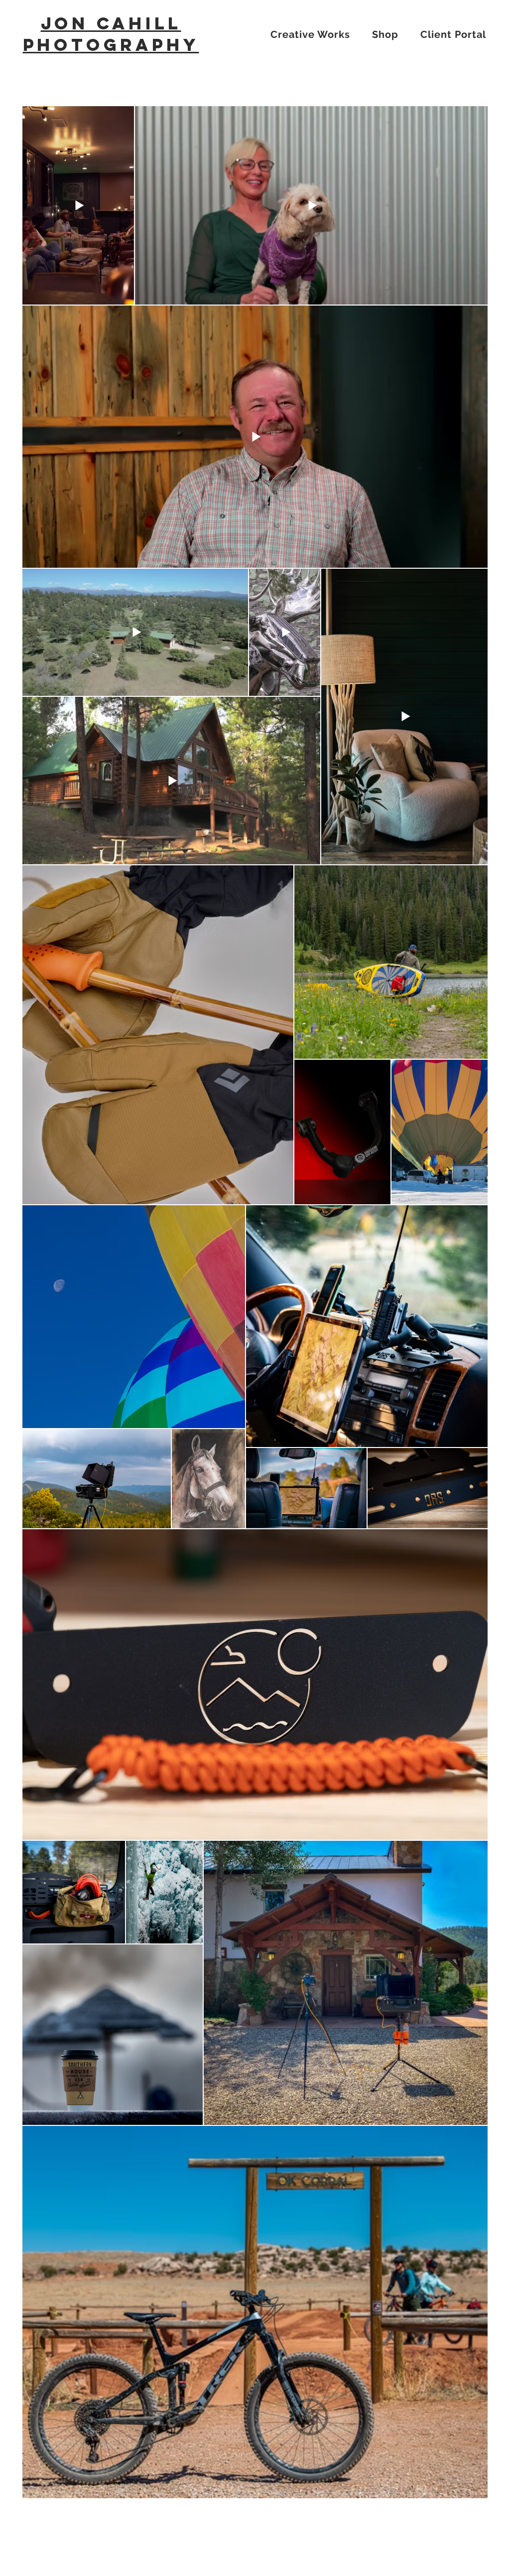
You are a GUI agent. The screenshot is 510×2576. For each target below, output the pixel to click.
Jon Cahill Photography (111, 34)
